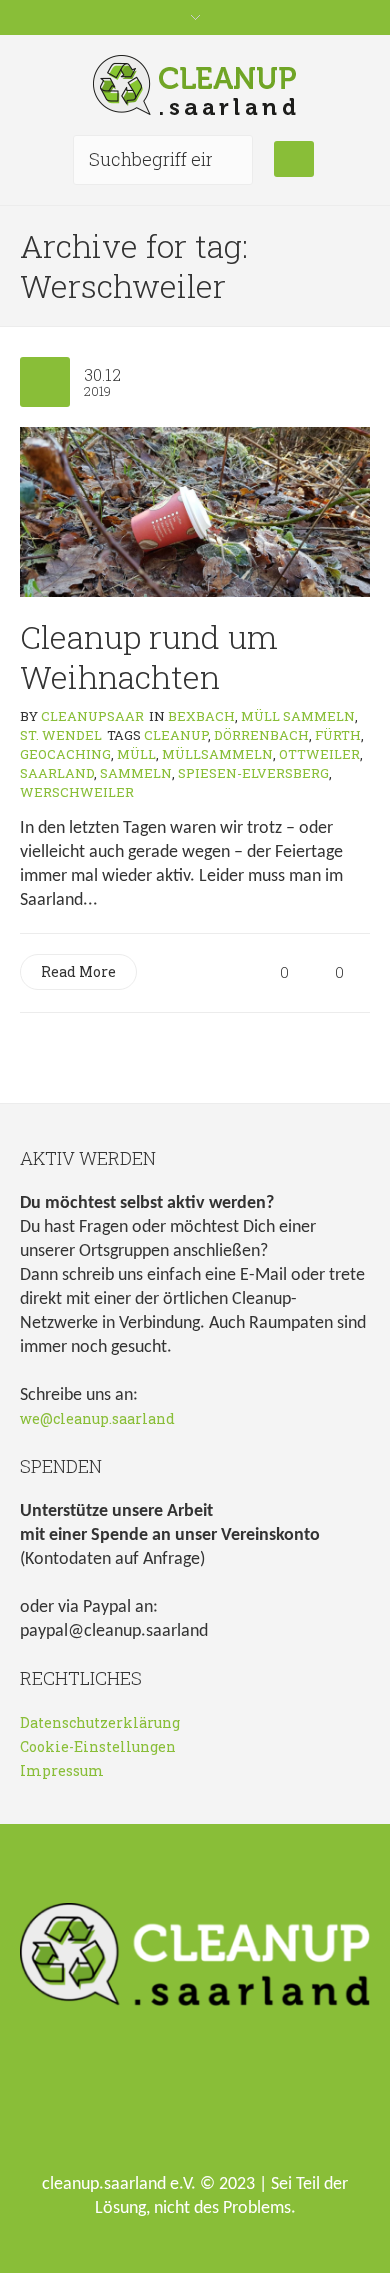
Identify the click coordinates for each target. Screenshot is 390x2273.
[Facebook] (168, 2100)
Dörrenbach (261, 735)
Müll (136, 754)
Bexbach (201, 716)
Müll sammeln (298, 716)
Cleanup (176, 735)
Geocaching (65, 754)
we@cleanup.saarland (97, 1418)
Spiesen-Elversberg (253, 773)
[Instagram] (232, 2100)
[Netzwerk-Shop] (104, 2100)
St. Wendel (61, 735)
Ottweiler (319, 754)
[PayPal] (296, 2100)
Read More (78, 971)
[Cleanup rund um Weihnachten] (195, 509)
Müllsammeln (217, 754)
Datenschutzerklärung (100, 1722)
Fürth (338, 735)
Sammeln (136, 773)
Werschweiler (77, 792)
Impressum (62, 1770)
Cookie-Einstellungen (98, 1746)
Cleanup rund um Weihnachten (149, 656)
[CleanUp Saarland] (195, 85)
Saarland (57, 773)
